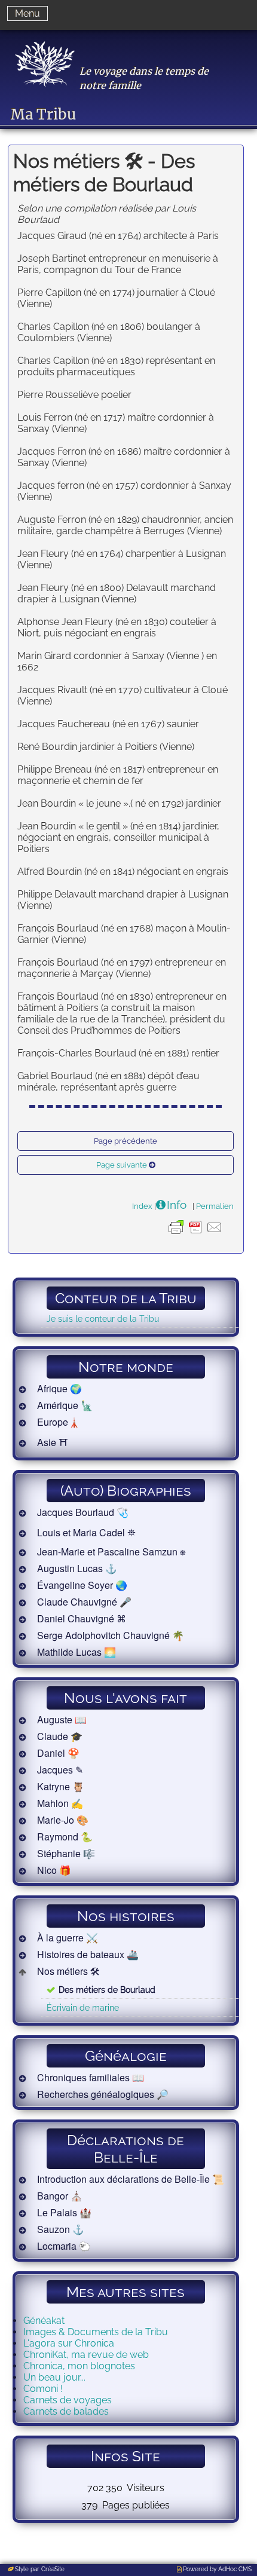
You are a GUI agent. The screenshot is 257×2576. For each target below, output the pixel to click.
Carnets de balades (66, 2411)
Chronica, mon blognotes (79, 2366)
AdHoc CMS (235, 2569)
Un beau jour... (54, 2377)
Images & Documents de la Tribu (96, 2332)
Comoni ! (43, 2389)
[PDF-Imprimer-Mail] (195, 1236)
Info (177, 1205)
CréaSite (53, 2569)
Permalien (215, 1206)
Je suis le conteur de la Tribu (103, 1318)
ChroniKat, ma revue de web (86, 2355)
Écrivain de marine (83, 2007)
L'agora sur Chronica (69, 2343)
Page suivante (122, 1165)
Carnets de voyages (68, 2400)
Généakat (44, 2321)
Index (142, 1206)
